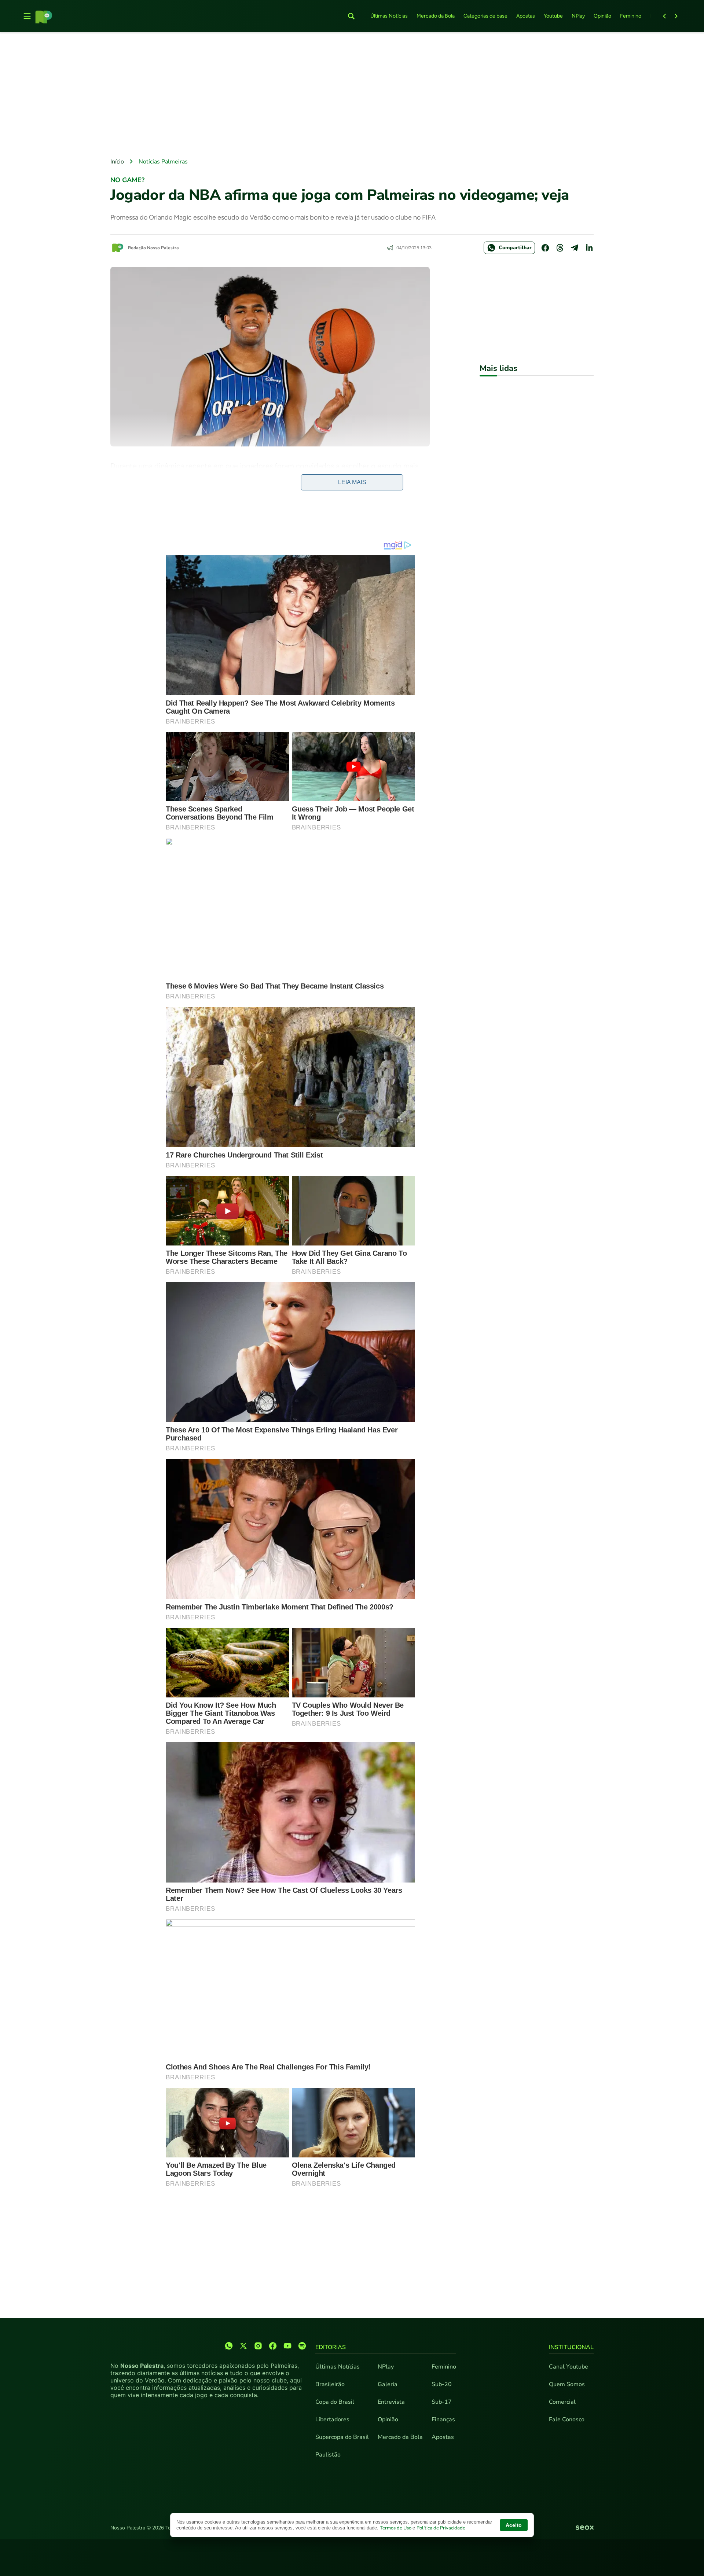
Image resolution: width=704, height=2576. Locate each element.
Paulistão (328, 2455)
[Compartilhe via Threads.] (560, 248)
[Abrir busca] (351, 16)
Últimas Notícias (389, 16)
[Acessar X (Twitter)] (243, 2346)
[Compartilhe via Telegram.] (575, 248)
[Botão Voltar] (664, 16)
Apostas (526, 16)
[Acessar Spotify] (302, 2346)
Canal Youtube (569, 2367)
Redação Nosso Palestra (153, 248)
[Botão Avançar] (676, 16)
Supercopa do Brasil (342, 2437)
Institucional (571, 2347)
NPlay (578, 16)
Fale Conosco (567, 2419)
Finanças (443, 2419)
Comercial (562, 2402)
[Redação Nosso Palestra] (118, 248)
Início (117, 162)
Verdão (175, 491)
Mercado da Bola (436, 16)
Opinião (602, 16)
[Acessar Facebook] (273, 2346)
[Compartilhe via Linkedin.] (589, 248)
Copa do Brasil (335, 2402)
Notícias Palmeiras (163, 162)
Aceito (514, 2525)
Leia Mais (352, 482)
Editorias (331, 2347)
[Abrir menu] (27, 16)
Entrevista (391, 2402)
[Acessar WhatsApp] (229, 2346)
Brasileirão (330, 2384)
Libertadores (332, 2419)
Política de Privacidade (441, 2528)
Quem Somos (567, 2384)
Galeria (388, 2384)
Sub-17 (442, 2402)
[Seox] (585, 2528)
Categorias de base (485, 16)
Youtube (553, 16)
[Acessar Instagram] (258, 2346)
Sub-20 (442, 2384)
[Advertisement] (352, 96)
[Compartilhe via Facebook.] (545, 248)
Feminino (631, 16)
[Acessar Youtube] (287, 2346)
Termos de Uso (396, 2528)
